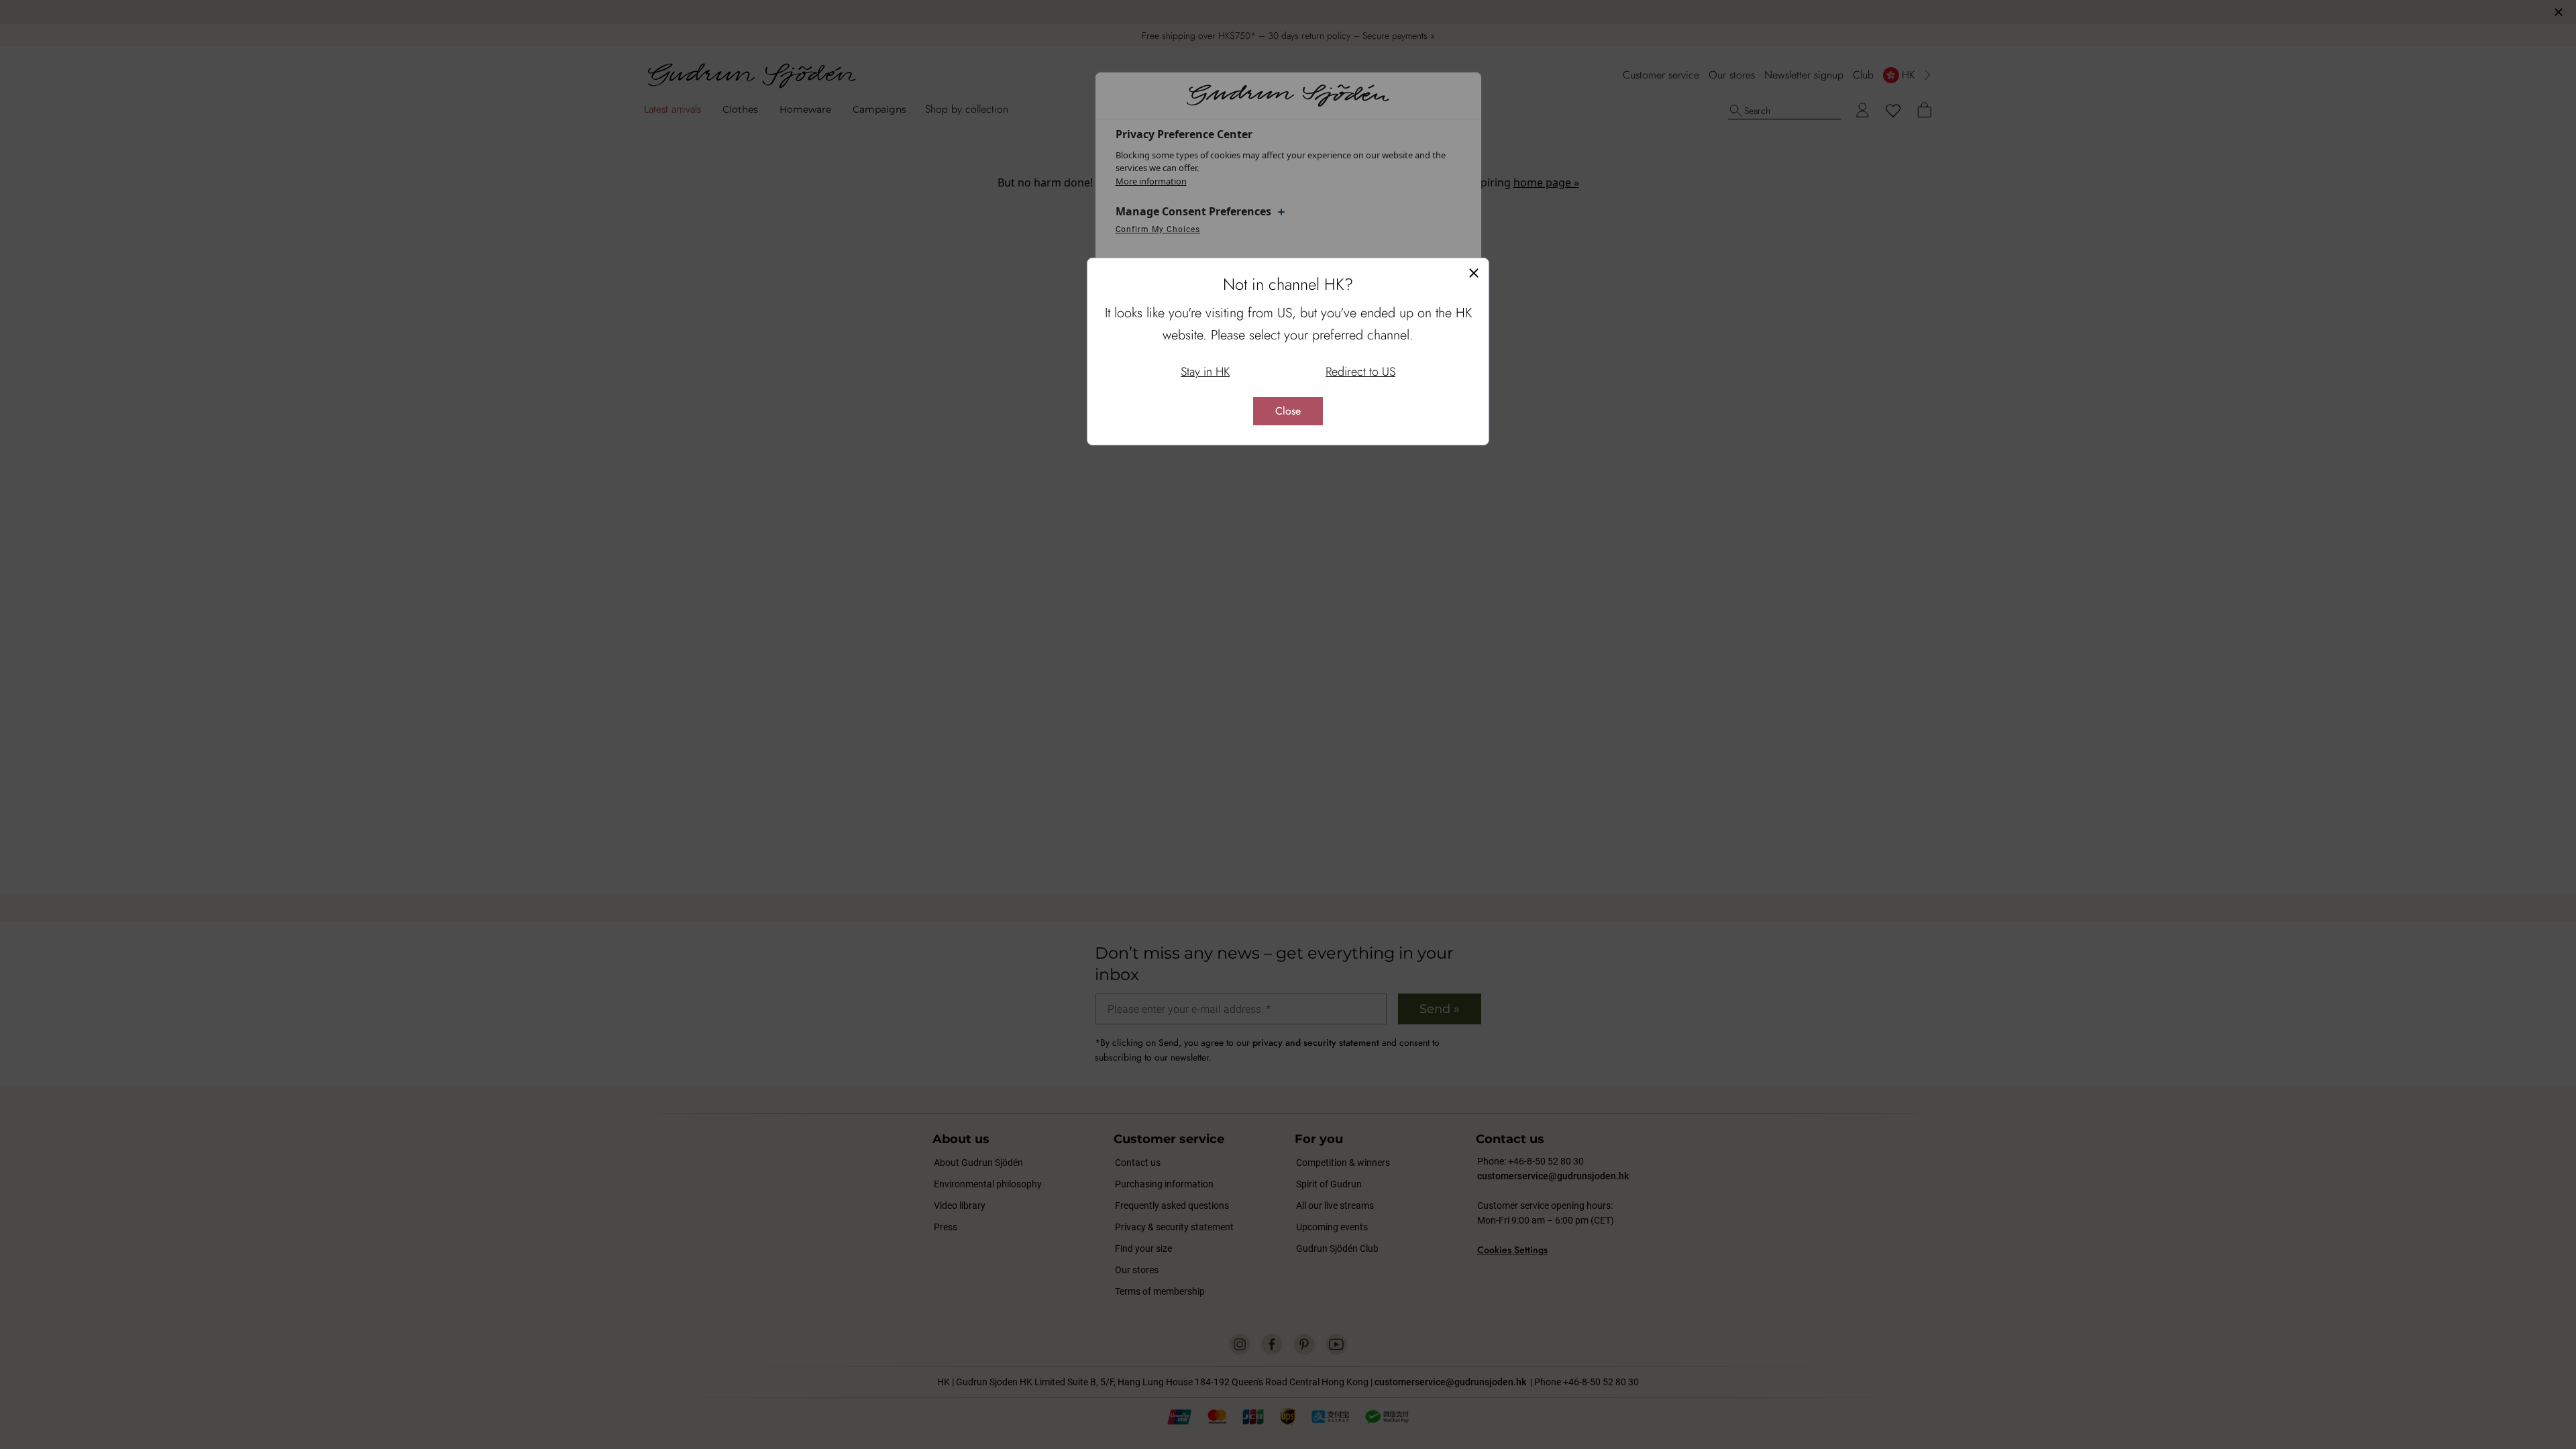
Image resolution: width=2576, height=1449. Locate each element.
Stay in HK (1205, 372)
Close (1288, 411)
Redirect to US (1360, 372)
